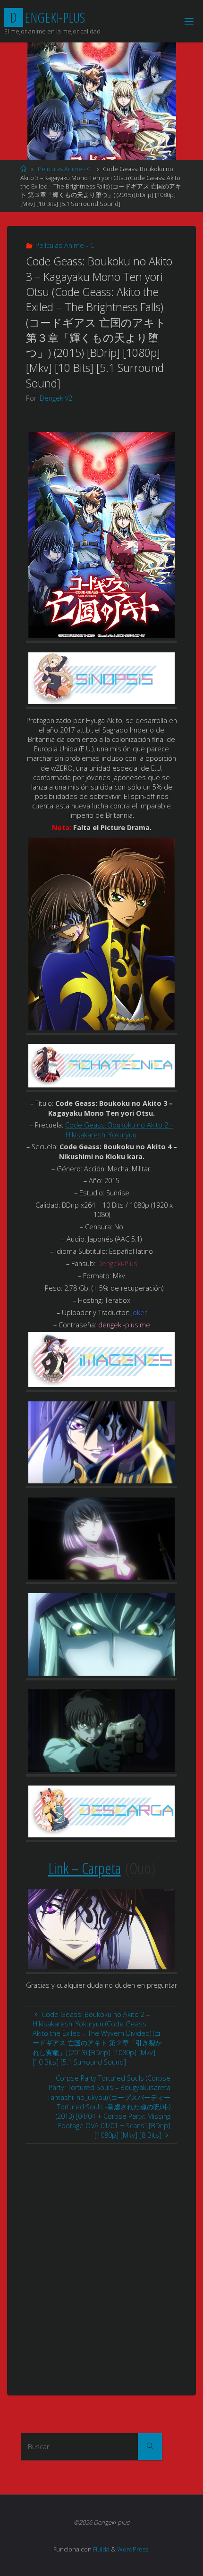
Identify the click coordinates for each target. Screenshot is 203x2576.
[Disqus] (101, 2262)
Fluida (101, 2549)
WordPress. (133, 2549)
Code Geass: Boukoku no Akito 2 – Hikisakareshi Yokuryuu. (119, 1130)
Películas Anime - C (64, 169)
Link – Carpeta (85, 1868)
